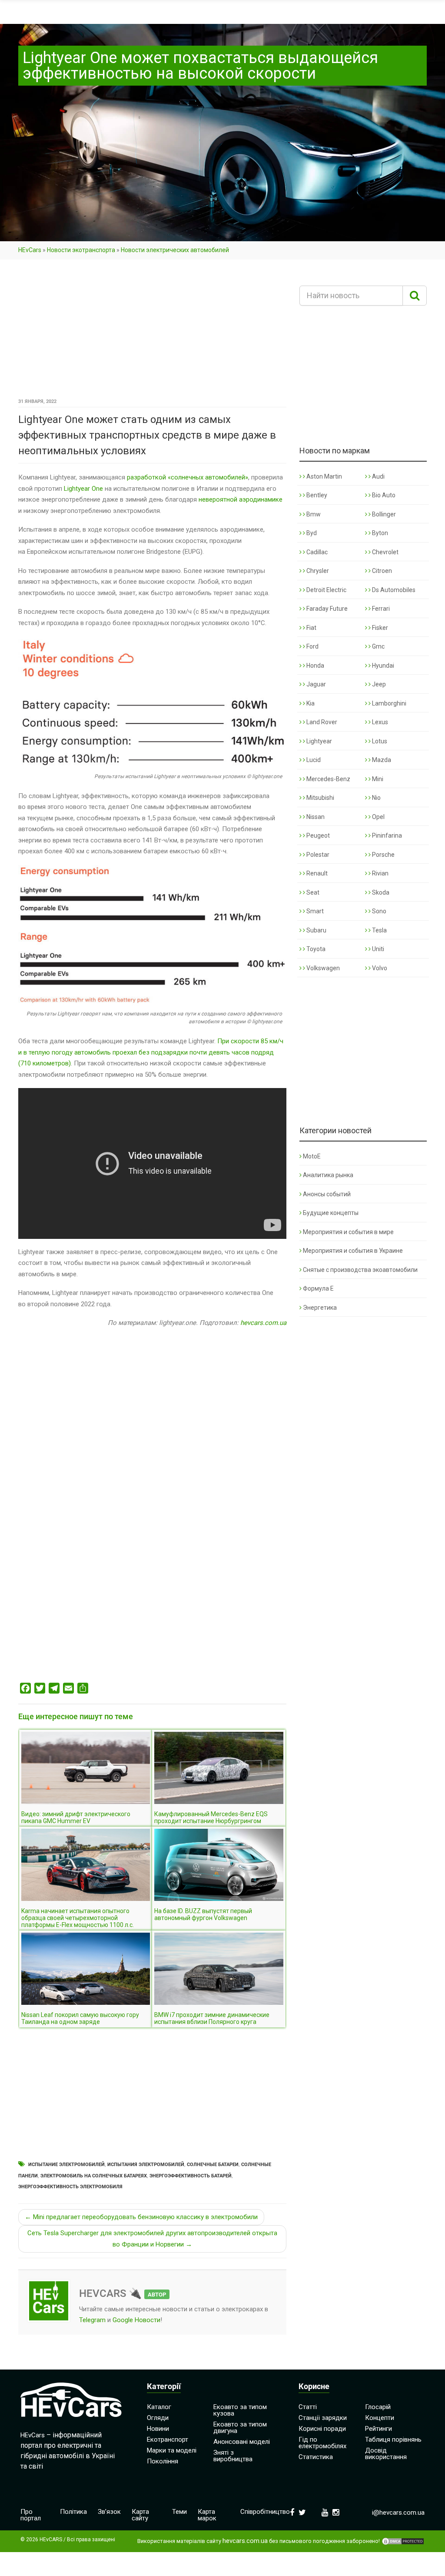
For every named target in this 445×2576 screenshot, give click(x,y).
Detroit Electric (326, 590)
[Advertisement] (152, 332)
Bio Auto (383, 495)
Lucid (313, 760)
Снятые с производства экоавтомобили (360, 1270)
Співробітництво (265, 2512)
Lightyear (319, 741)
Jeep (378, 684)
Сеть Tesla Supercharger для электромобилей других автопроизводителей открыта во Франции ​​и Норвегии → (152, 2239)
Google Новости (136, 2320)
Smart (314, 911)
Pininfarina (386, 835)
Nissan (315, 817)
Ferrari (380, 609)
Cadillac (316, 552)
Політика (73, 2512)
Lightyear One (83, 489)
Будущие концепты (331, 1213)
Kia (310, 703)
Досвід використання (386, 2454)
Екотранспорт (168, 2440)
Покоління (163, 2461)
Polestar (317, 855)
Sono (379, 911)
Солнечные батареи (213, 2165)
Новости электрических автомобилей (175, 250)
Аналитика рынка (328, 1175)
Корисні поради (322, 2429)
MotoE (312, 1156)
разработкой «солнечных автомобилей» (188, 477)
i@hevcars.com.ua (398, 2513)
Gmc (378, 646)
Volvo (379, 968)
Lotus (379, 741)
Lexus (379, 722)
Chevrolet (385, 552)
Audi (378, 476)
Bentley (316, 495)
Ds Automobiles (393, 590)
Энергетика (320, 1308)
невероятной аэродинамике (241, 499)
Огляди (158, 2418)
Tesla (379, 930)
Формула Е (318, 1288)
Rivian (380, 873)
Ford (312, 646)
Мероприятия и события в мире (348, 1232)
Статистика (316, 2457)
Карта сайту (140, 2515)
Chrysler (317, 571)
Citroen (381, 571)
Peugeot (317, 835)
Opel (378, 817)
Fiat (311, 628)
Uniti (377, 949)
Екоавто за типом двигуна (240, 2428)
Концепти (380, 2418)
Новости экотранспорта (81, 250)
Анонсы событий (327, 1194)
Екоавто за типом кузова (240, 2410)
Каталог (159, 2407)
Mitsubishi (320, 798)
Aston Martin (324, 476)
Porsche (383, 855)
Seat (312, 892)
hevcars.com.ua (263, 1323)
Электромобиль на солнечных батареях (94, 2176)
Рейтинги (379, 2429)
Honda (315, 666)
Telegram (92, 2320)
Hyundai (382, 666)
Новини (158, 2429)
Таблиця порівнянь (393, 2440)
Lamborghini (389, 703)
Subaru (316, 930)
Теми (179, 2512)
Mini (377, 779)
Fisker (379, 628)
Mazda (381, 760)
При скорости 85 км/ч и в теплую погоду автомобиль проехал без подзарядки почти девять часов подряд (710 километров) (151, 1052)
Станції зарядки (323, 2418)
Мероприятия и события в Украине (353, 1251)
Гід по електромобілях (322, 2443)
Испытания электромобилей (146, 2165)
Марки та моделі (172, 2450)
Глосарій (378, 2407)
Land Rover (321, 722)
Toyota (315, 949)
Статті (308, 2407)
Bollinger (383, 514)
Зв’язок (109, 2512)
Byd (311, 533)
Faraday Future (326, 609)
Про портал (31, 2515)
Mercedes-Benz (328, 779)
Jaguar (315, 684)
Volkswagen (322, 968)
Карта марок (207, 2515)
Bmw (313, 514)
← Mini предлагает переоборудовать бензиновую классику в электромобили (141, 2217)
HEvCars (30, 250)
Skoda (380, 892)
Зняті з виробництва (233, 2456)
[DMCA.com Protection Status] (403, 2541)
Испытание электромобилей (66, 2165)
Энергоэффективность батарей (191, 2176)
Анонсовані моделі (242, 2442)
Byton (379, 533)
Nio (376, 798)
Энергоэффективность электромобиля (70, 2187)
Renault (316, 873)
